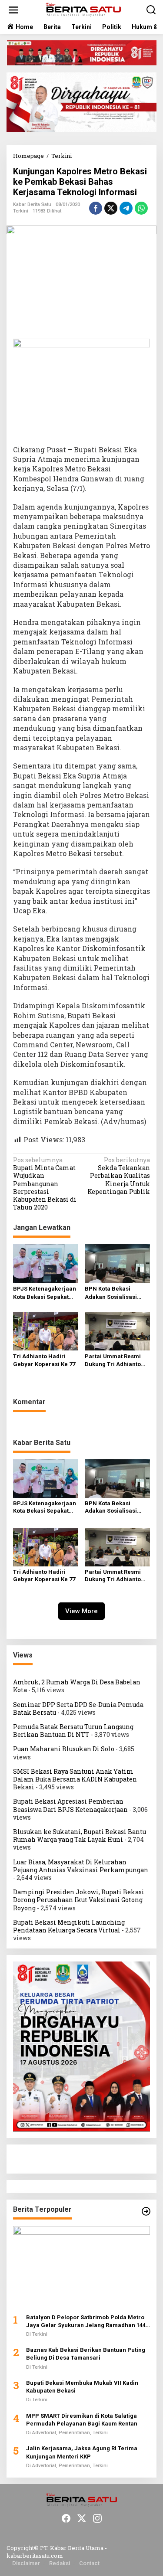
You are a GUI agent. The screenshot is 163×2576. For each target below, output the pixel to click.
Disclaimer (26, 2563)
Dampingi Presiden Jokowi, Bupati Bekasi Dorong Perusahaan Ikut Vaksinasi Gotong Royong (79, 1900)
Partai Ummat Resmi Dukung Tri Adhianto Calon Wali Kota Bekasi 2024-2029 (116, 1361)
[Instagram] (97, 2518)
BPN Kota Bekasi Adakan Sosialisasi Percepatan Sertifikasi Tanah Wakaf (116, 1293)
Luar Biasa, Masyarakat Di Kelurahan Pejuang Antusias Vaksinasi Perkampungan (81, 1866)
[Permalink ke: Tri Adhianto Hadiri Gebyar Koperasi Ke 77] (46, 1330)
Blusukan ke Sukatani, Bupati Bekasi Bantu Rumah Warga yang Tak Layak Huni (80, 1836)
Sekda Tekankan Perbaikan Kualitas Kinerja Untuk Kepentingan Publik (119, 1176)
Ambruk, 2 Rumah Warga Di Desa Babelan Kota (77, 1686)
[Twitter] (82, 2518)
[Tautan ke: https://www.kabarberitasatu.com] (146, 2211)
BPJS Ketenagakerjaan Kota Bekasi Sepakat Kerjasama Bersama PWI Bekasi (45, 1293)
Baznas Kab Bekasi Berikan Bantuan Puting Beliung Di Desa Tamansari (86, 2354)
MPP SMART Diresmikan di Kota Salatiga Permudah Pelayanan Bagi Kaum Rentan (82, 2420)
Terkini (21, 211)
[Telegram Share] (126, 208)
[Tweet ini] (111, 208)
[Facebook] (66, 2518)
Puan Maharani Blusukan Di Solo (64, 1749)
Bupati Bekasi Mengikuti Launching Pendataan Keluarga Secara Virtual (69, 1926)
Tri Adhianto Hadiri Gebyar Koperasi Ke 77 (44, 1360)
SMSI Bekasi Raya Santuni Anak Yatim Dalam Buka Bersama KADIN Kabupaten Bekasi (75, 1779)
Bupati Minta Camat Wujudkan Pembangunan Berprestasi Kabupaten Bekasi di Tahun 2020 (45, 1184)
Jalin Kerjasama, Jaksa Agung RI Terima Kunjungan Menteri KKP (82, 2452)
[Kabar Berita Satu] (83, 9)
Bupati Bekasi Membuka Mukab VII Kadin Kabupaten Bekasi (82, 2387)
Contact (89, 2563)
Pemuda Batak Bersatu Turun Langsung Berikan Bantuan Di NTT (73, 1731)
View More (81, 1611)
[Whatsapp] (141, 208)
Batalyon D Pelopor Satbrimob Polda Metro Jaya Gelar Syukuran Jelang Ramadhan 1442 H (87, 2322)
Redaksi (60, 2563)
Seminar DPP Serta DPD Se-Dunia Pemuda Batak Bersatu (78, 1708)
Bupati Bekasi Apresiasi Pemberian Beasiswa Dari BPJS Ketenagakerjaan (70, 1805)
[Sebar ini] (96, 208)
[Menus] (13, 10)
